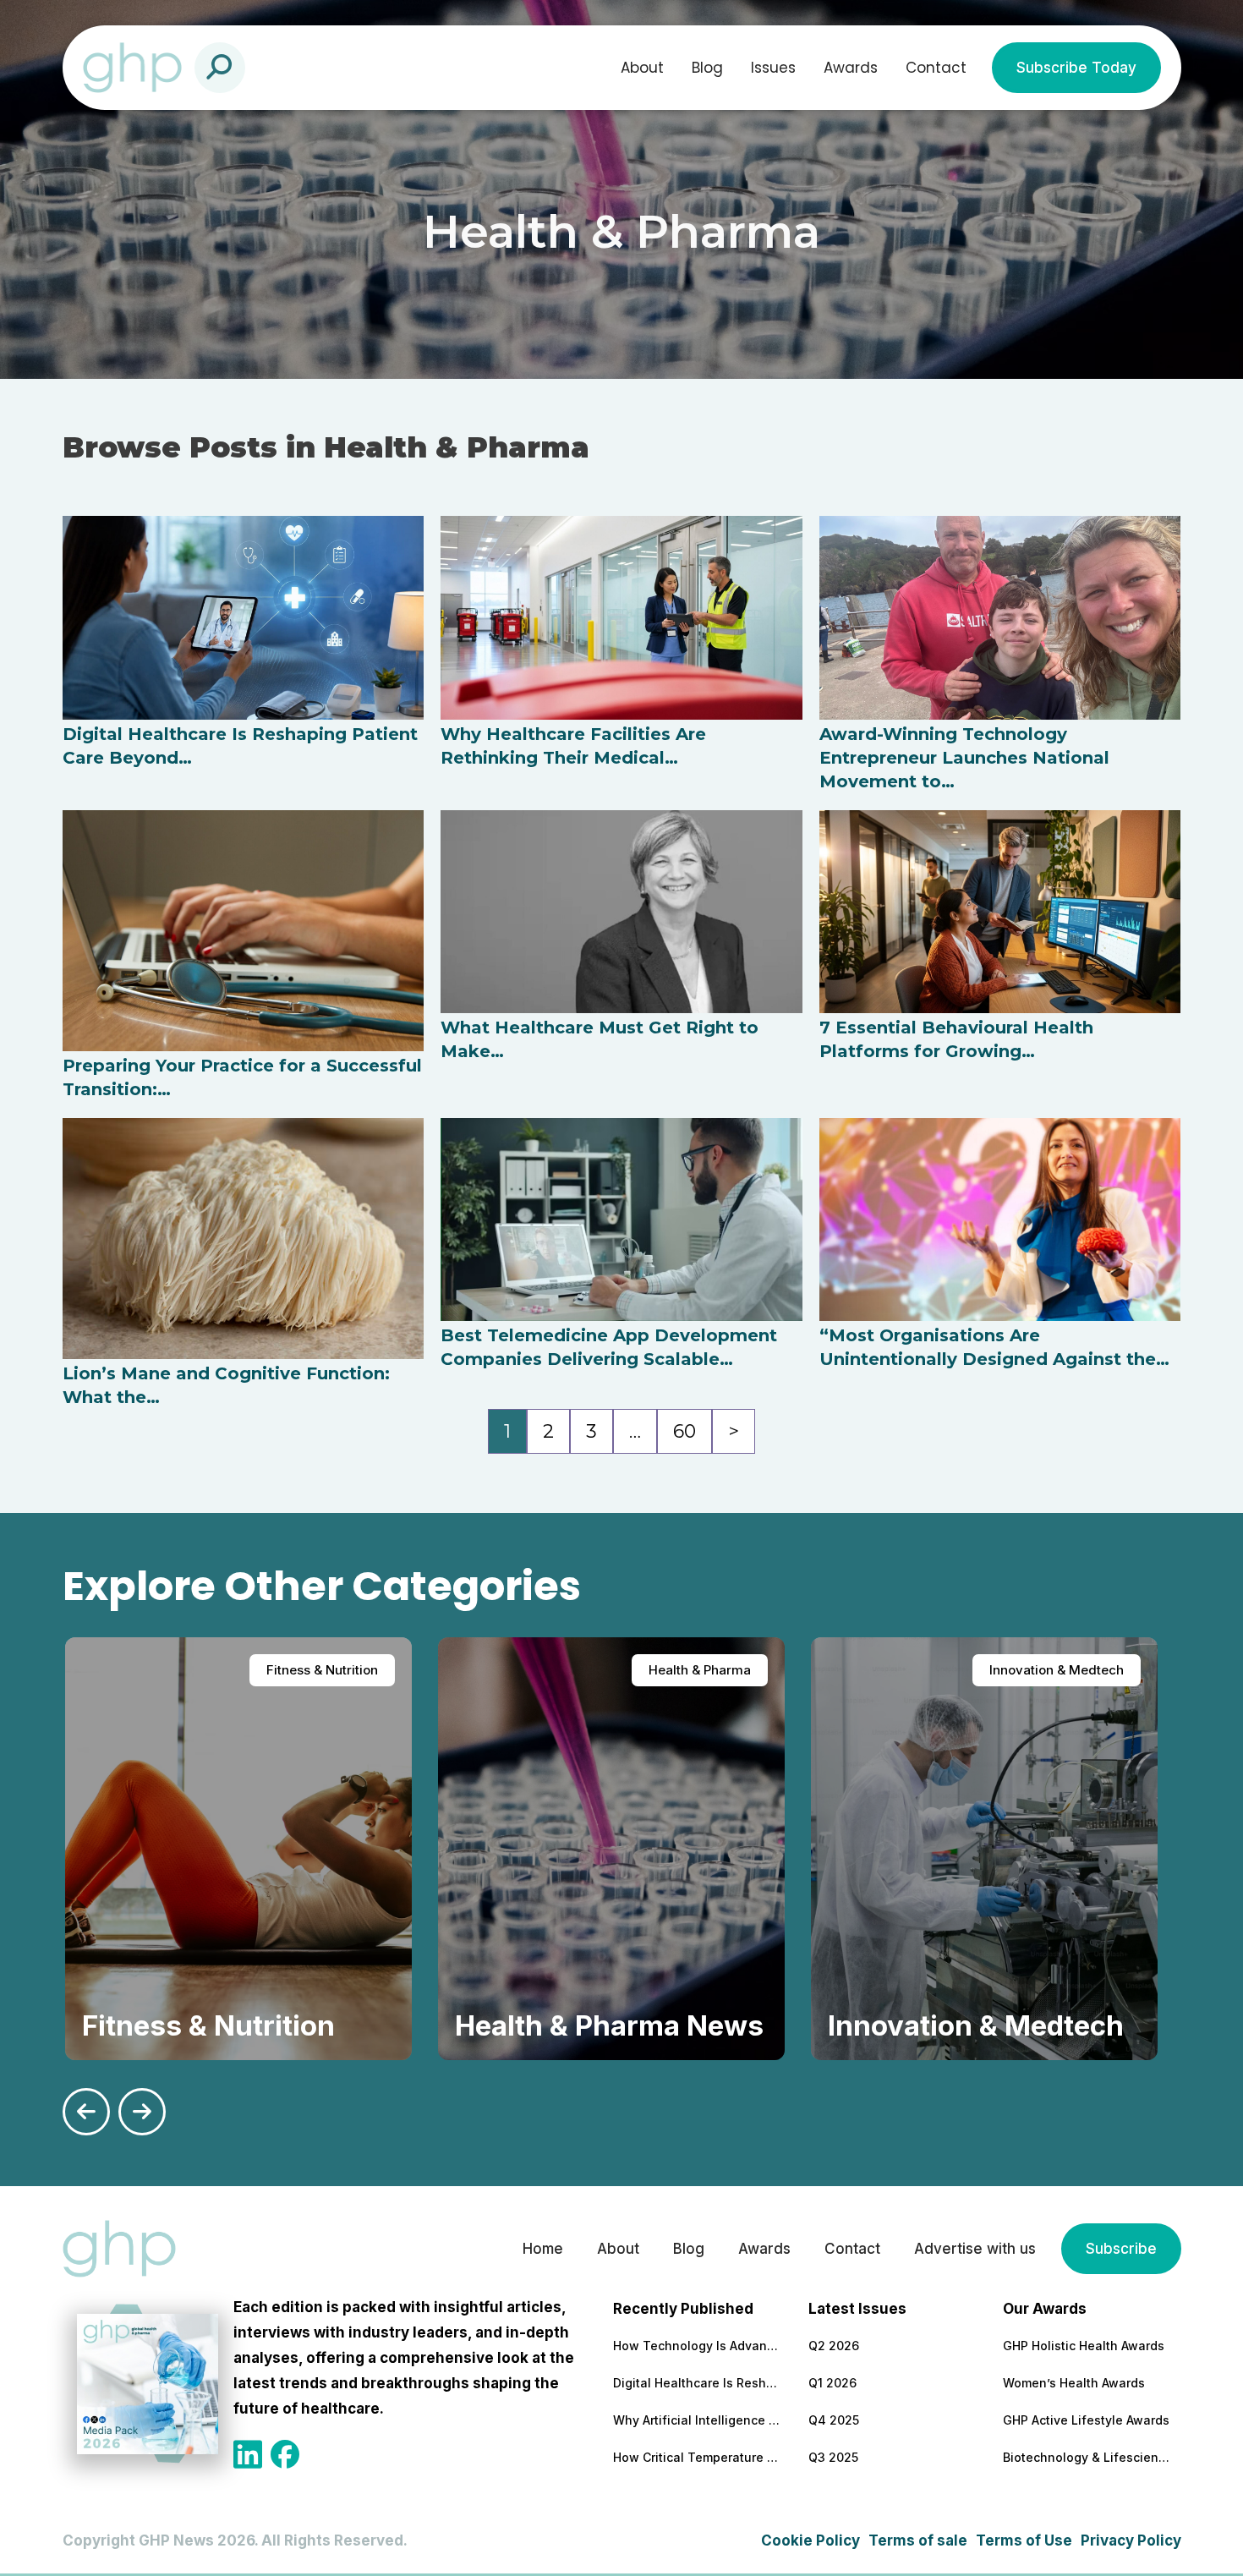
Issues (773, 68)
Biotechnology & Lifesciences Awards (1087, 2457)
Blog (707, 68)
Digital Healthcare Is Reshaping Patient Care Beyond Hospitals (698, 2383)
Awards (851, 68)
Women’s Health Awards (1074, 2383)
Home (543, 2249)
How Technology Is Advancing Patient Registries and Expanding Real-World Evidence (698, 2346)
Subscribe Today (1076, 68)
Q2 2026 (834, 2346)
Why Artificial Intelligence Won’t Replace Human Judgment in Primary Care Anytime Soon (698, 2420)
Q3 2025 (833, 2457)
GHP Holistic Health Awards (1084, 2346)
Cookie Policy (810, 2540)
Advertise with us (975, 2249)
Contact (936, 68)
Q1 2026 (832, 2383)
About (642, 68)
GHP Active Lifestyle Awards (1086, 2420)
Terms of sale (918, 2540)
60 (684, 1431)
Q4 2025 (834, 2420)
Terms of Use (1024, 2540)
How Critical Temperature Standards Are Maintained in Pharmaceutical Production (698, 2457)
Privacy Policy (1131, 2540)
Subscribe (1121, 2249)
